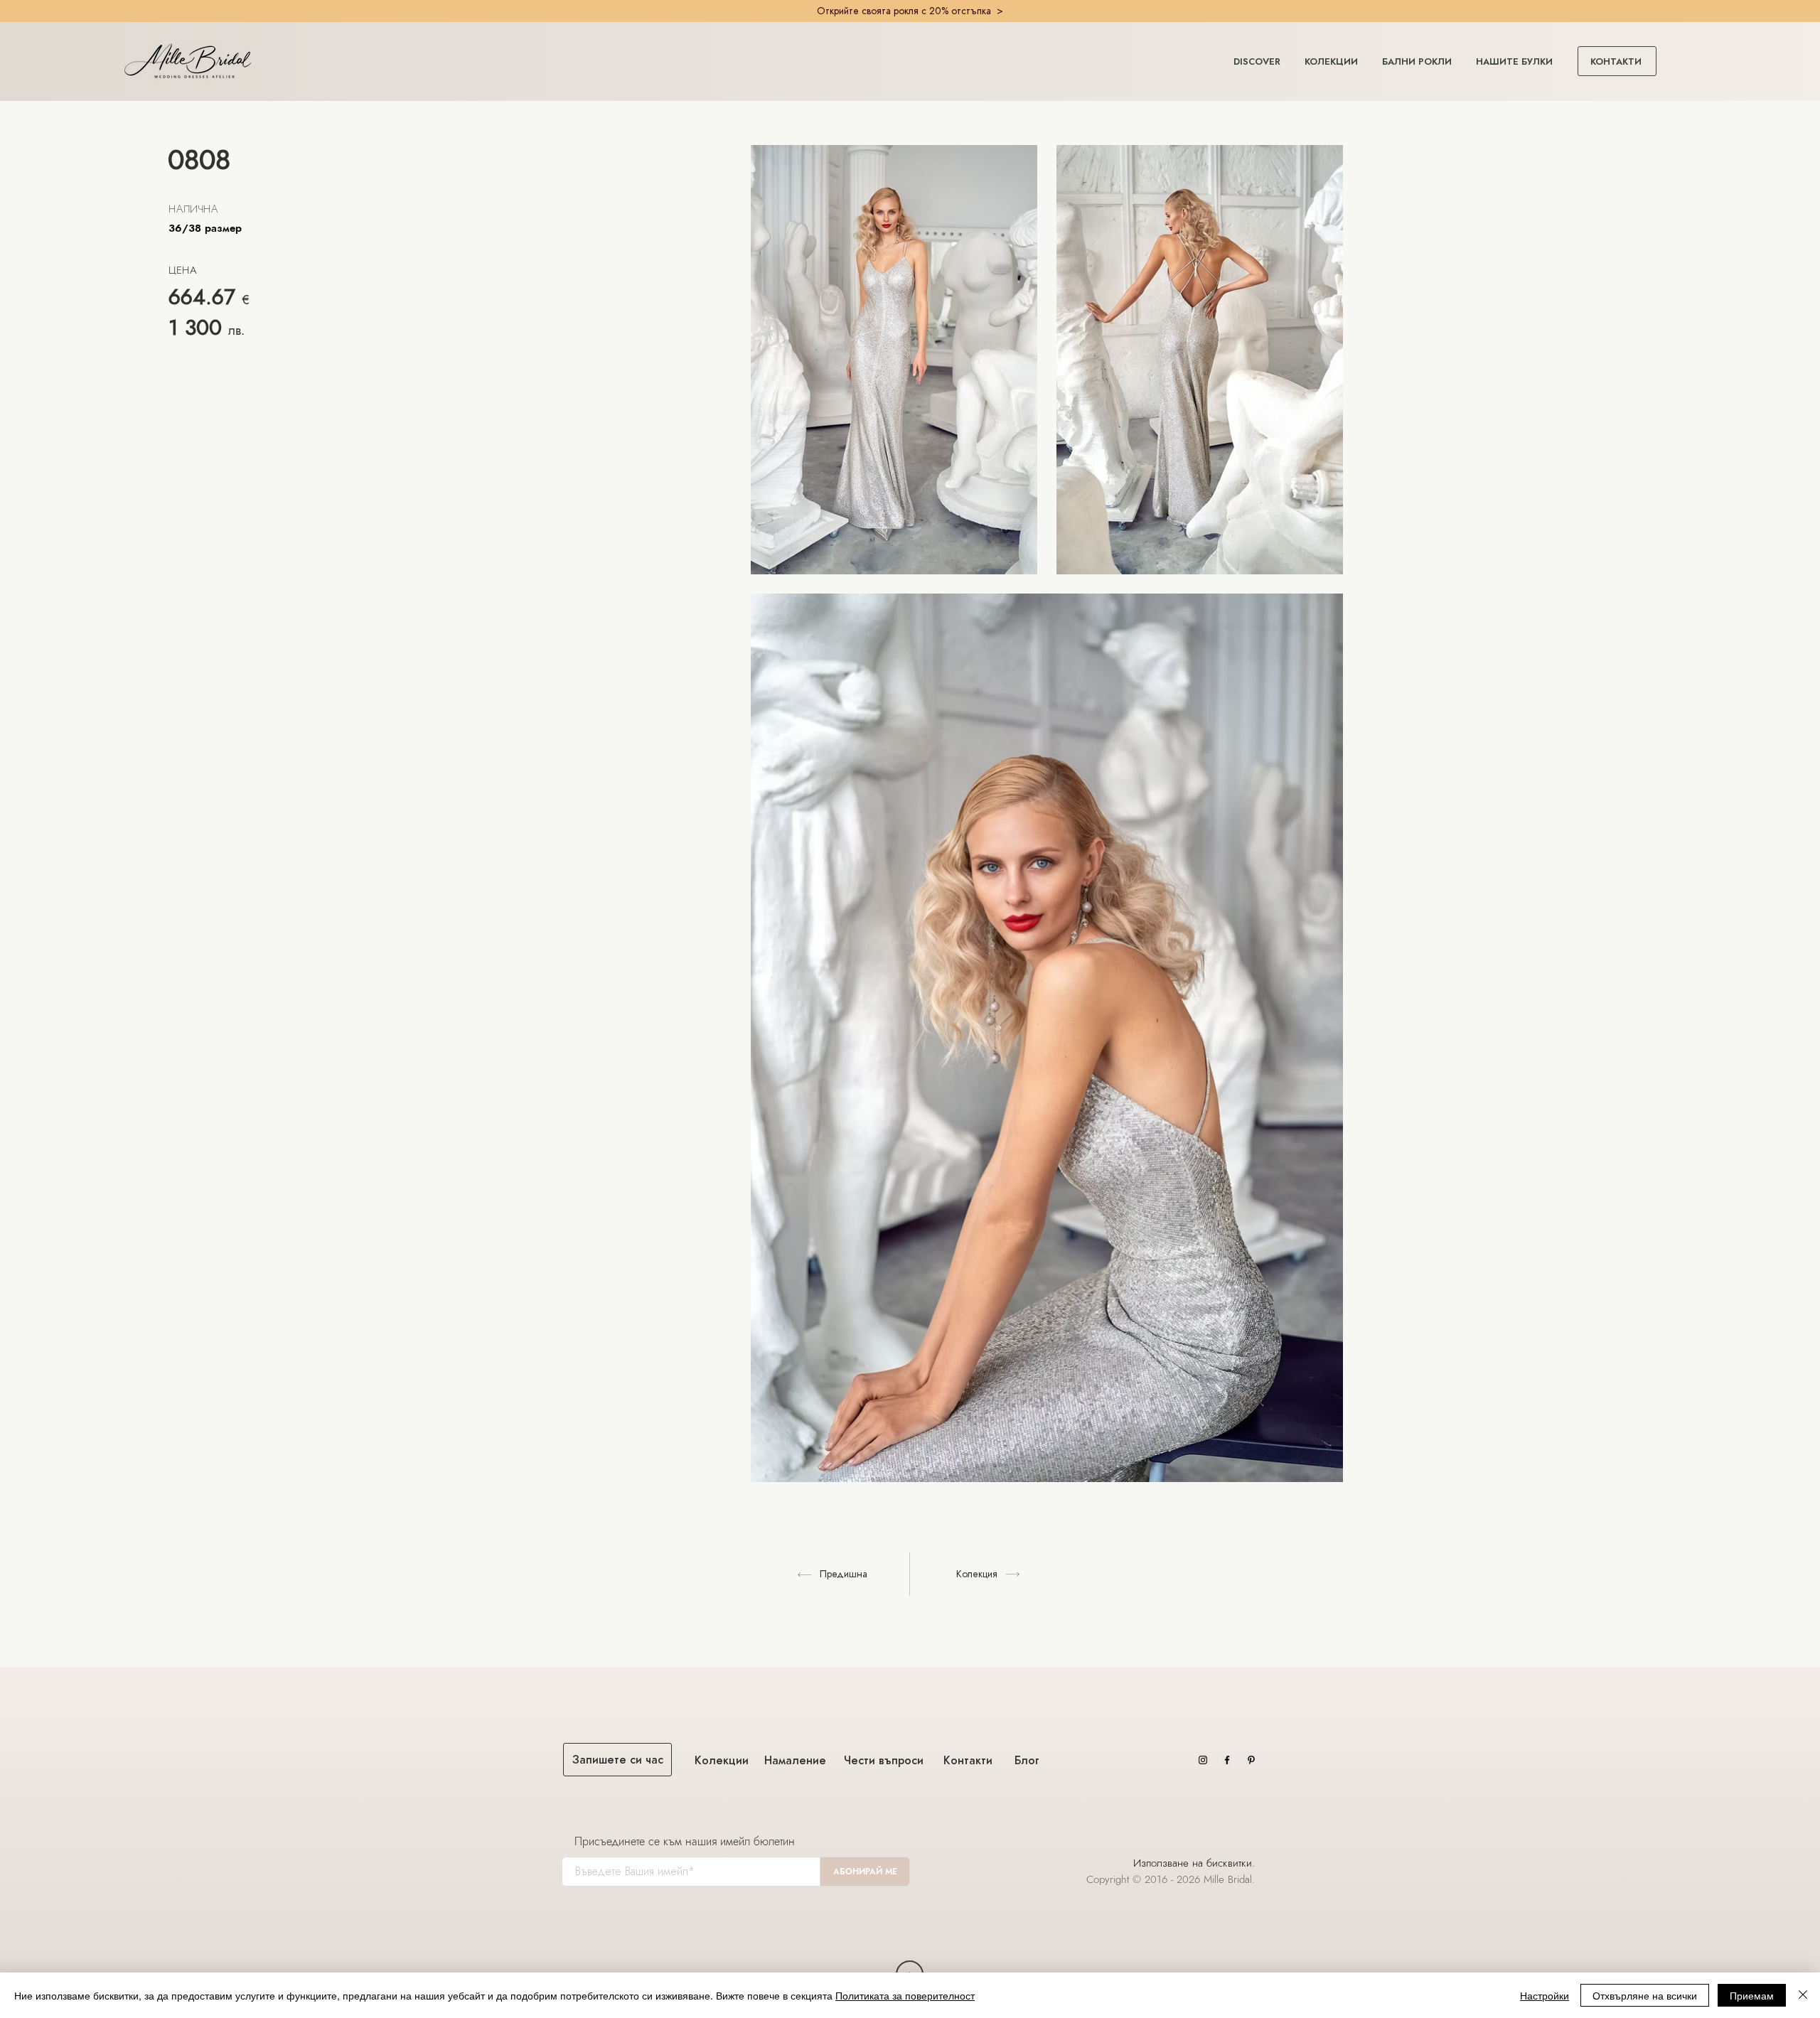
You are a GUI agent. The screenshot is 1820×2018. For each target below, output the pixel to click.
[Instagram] (1203, 1760)
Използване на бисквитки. (1196, 1863)
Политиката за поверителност (905, 1995)
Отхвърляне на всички (1645, 1995)
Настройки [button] (1545, 1995)
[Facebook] (1227, 1760)
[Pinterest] (1251, 1760)
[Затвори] (1803, 1995)
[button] (1257, 55)
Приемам (1752, 1995)
